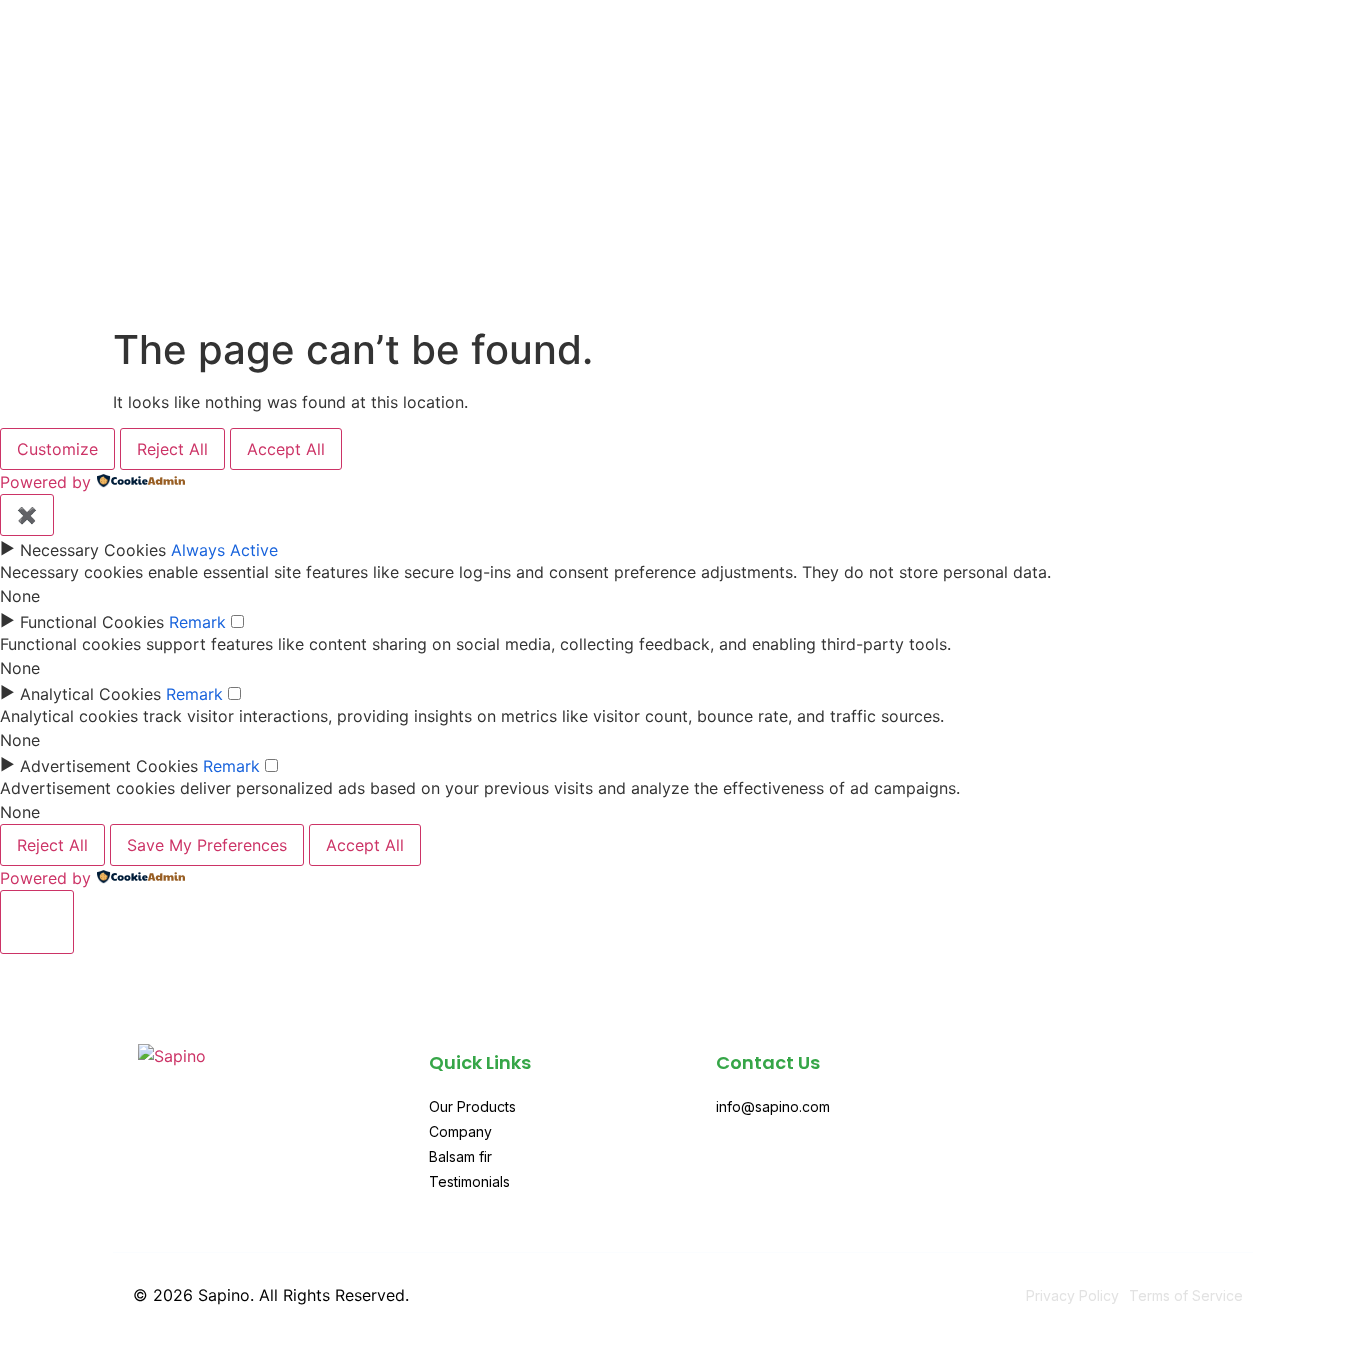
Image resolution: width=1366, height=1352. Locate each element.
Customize (57, 449)
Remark (197, 622)
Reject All (172, 449)
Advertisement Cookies (109, 766)
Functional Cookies (92, 622)
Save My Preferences (207, 845)
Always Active (224, 550)
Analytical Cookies (90, 694)
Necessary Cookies (93, 550)
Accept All (286, 449)
